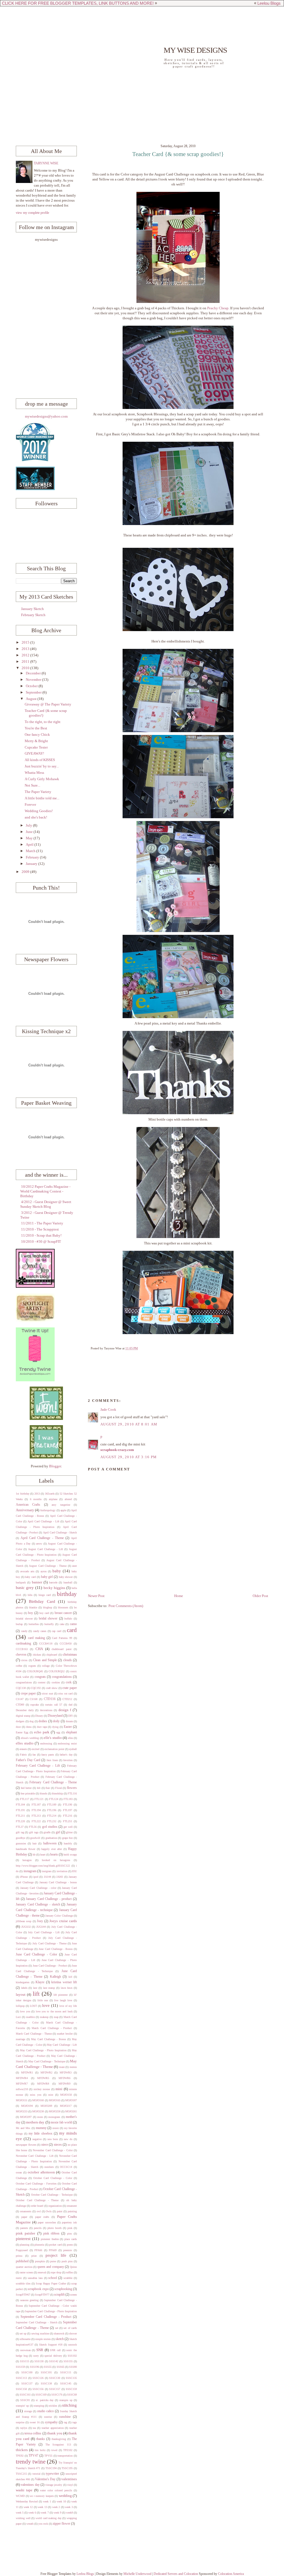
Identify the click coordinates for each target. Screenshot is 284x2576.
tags (75, 2422)
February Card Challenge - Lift (38, 1766)
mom (40, 2117)
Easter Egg (22, 1732)
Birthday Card (42, 1601)
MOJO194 (27, 2106)
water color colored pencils (56, 2490)
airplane (53, 1499)
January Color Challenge (59, 1916)
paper (24, 2217)
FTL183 (68, 1799)
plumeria (39, 2245)
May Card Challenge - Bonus (49, 2039)
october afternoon (41, 2172)
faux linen (52, 1760)
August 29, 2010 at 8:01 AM (129, 1424)
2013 (26, 649)
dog (31, 1721)
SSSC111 (66, 2372)
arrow (39, 1544)
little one (43, 2000)
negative (37, 2139)
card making (36, 1638)
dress (29, 1727)
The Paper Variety (38, 792)
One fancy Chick (37, 735)
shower (73, 2333)
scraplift (59, 2295)
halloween (50, 1843)
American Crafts (28, 1505)
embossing (46, 1743)
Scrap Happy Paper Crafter (51, 2283)
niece (45, 2145)
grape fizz (68, 1838)
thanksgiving (59, 2439)
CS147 (20, 1699)
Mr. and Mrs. (23, 2128)
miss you (36, 2095)
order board (37, 2206)
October (32, 686)
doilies (43, 1721)
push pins (67, 2261)
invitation (62, 1871)
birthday (67, 1594)
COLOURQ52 (57, 1671)
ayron (44, 1571)
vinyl (70, 2485)
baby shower (66, 1577)
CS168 (34, 1699)
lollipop (20, 2006)
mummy (41, 2128)
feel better (26, 1788)
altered (68, 1499)
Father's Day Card (28, 1760)
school (53, 2278)
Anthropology (48, 1510)
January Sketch (32, 609)
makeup (44, 2017)
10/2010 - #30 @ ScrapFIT (41, 1242)
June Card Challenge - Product (50, 1966)
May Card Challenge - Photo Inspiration (43, 2050)
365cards (50, 1494)
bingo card (45, 1595)
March (31, 851)
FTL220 (20, 1821)
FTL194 (36, 1810)
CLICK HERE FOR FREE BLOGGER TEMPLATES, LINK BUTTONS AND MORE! (78, 3)
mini (59, 2089)
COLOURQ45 (35, 1671)
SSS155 (68, 2361)
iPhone (24, 1877)
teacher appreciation (53, 2428)
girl (58, 1832)
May (30, 838)
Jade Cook (108, 1410)
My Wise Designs (195, 50)
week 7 (45, 2513)
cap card (57, 1631)
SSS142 (54, 2361)
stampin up (66, 2400)
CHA (39, 1649)
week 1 (47, 2501)
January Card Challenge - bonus (58, 1882)
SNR (40, 2350)
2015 (26, 642)
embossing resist (67, 1743)
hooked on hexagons (56, 1860)
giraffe (47, 1832)
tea (34, 2428)
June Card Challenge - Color (36, 1954)
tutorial (36, 2474)
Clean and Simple (45, 1660)
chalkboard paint (61, 1649)
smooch (73, 2345)
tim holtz (40, 2450)
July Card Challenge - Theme (50, 1943)
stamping (39, 2406)
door (18, 1727)
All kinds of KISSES (40, 760)
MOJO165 (55, 2100)
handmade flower (26, 1849)
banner (37, 1582)
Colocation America (231, 2574)
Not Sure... (32, 785)
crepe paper (28, 1694)
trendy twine (31, 2462)
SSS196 (35, 2367)
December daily (25, 1710)
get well (68, 1827)
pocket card (55, 2245)
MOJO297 (26, 2117)
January (32, 864)
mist (51, 2095)
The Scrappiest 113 (58, 2445)
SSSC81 (25, 2400)
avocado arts (27, 1571)
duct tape (42, 1727)
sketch (60, 2339)
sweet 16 (35, 2422)
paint (60, 2211)
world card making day (49, 2518)
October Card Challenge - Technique (52, 2195)
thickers (22, 2450)
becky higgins (54, 1588)
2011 (26, 662)
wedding (65, 2496)
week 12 (28, 2507)
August (32, 699)
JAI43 (60, 1877)
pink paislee (26, 2233)
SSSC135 (71, 2378)
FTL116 (72, 1793)
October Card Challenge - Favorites (36, 2184)
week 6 (32, 2513)
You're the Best (36, 728)
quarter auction (24, 2267)
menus (73, 2067)
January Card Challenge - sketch (38, 1905)
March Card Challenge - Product (52, 2028)
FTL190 (68, 1805)
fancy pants (48, 1755)
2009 (26, 872)
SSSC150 (21, 2389)
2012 (26, 655)
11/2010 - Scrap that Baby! (41, 1236)
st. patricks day (45, 2400)
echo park (42, 1732)
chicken (37, 1655)
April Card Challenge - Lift (43, 1521)
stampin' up (22, 2406)
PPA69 (53, 2250)
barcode (53, 1582)
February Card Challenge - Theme (53, 1782)
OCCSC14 (66, 2167)
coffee (19, 1666)
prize (34, 2256)
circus (24, 1660)
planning (25, 2245)
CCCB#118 (46, 1644)
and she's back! (36, 817)
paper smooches (47, 2222)
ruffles (69, 2272)
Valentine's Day (45, 2479)
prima (19, 2256)
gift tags (34, 1832)
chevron (21, 1655)
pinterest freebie (50, 2239)
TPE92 (20, 2456)
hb (34, 1855)
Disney (39, 1716)
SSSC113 (21, 2378)
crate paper (70, 1688)
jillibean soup (24, 1921)
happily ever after (52, 1849)
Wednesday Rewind (27, 2501)
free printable (28, 1793)
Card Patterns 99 (62, 1638)
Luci (18, 2017)
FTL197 (68, 1810)
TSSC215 (21, 2474)
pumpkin (40, 2261)
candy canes (40, 1631)
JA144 (47, 1877)
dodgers (20, 1721)
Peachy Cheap (218, 308)
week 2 (56, 2507)
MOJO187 (71, 2100)
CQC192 (36, 1688)
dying (55, 1727)
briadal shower (24, 1619)
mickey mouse (42, 2089)
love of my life (68, 2006)
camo (73, 1624)
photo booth (54, 2228)
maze (62, 2067)
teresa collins (33, 2433)
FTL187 (36, 1805)
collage (46, 1666)
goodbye (21, 1838)
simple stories (43, 2339)
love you (25, 2011)
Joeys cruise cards (63, 1921)
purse (53, 2261)
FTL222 (36, 1821)
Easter (68, 1727)
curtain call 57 (54, 1705)
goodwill (35, 1838)
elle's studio (53, 1738)
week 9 (57, 2513)
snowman (26, 2350)
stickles (53, 2406)
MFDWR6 (64, 2078)
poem (70, 2245)
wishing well (23, 2518)
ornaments (26, 2211)
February (33, 857)
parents (24, 2228)
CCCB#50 (66, 1644)
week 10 (61, 2501)
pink (70, 2228)
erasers (23, 1749)
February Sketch (33, 615)
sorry (36, 2356)
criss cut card (65, 1694)
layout (21, 1995)
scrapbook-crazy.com (117, 1450)
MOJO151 (22, 2100)
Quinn (73, 2267)
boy (31, 1613)
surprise (20, 2422)
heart (43, 1855)
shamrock (59, 2333)
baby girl (47, 1577)
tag (65, 2422)
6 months (36, 1499)
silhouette (25, 2339)
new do (68, 2139)
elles (70, 1738)
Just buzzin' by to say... (42, 766)
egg (58, 1732)
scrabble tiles (23, 2283)
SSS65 (60, 2367)
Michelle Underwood (137, 2574)
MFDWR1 (27, 2072)
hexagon (27, 1860)
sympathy (51, 2422)
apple (63, 1510)
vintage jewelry (54, 2485)
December (34, 673)
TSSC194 (51, 2468)
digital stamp (23, 1716)
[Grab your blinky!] (46, 1419)
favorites (68, 1760)
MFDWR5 (43, 2078)
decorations (46, 1710)
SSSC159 (71, 2389)
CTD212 (67, 1699)
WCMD (20, 2496)
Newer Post (96, 1596)
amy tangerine (61, 1505)
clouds (68, 1660)
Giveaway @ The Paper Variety (48, 704)
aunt (74, 1566)
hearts (54, 1855)
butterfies (34, 1624)
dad (70, 1705)
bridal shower (48, 1619)
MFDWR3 (66, 2072)
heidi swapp (70, 1855)
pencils (38, 2228)
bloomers (63, 1607)
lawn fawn (67, 1988)
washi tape (24, 2490)
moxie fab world (61, 2122)
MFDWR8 (43, 2084)
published (22, 2261)
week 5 (20, 2513)
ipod (36, 1877)
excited (35, 1749)
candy (24, 1631)
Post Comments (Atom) (126, 1606)
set (57, 2328)
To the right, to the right (43, 722)
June (30, 832)
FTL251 (68, 1821)
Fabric (23, 1755)
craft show (52, 1688)
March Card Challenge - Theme (34, 2034)
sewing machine (40, 2333)
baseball (68, 1582)
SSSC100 (27, 2372)
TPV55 (48, 2456)
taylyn (24, 2428)
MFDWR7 (22, 2084)
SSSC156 (38, 2389)
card (72, 1630)
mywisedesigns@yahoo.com (46, 416)
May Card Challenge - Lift (62, 2045)
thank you (55, 2433)
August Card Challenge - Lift (45, 1549)
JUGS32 (26, 1927)
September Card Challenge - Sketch (37, 2322)
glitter (69, 1832)
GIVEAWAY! (34, 754)
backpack (21, 1582)
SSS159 (20, 2367)
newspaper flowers (26, 2145)
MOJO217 (66, 2106)
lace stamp (49, 1988)
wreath (30, 2524)
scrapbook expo (38, 2289)
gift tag (20, 1832)
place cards (71, 2239)
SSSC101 (46, 2372)
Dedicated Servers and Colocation (176, 2574)
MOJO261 (71, 2111)
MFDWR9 (64, 2084)
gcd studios (50, 1827)
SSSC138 (46, 2383)
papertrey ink (69, 2222)
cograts (32, 1666)
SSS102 (72, 2356)
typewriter (52, 2474)
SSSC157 (55, 2389)
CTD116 (50, 1699)
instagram (30, 1871)
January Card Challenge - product (49, 1899)
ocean (19, 2172)
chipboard (52, 1655)
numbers (49, 2167)
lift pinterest (61, 1995)
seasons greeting (30, 2300)
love (46, 2005)
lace (35, 1988)
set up (23, 2333)
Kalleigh (55, 1977)
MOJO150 (66, 2095)
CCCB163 (22, 1649)
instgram (47, 1871)
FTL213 (36, 1816)
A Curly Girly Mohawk (42, 779)
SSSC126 (38, 2378)
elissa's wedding (30, 1738)
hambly (68, 1843)
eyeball (73, 1749)
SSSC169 (41, 2395)
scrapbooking (63, 2289)
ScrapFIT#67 (23, 2295)
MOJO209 (46, 2106)
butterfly (49, 1624)
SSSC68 (72, 2395)
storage (28, 2411)
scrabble (68, 2278)
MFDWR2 (46, 2072)
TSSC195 (67, 2468)
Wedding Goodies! (39, 811)
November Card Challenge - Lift (35, 2156)
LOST (33, 2006)
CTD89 (20, 1705)
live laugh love (63, 2000)
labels (24, 1988)
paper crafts (42, 2217)
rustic (19, 2278)
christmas (70, 1654)
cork (69, 1682)
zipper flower (61, 2524)
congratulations (62, 1677)
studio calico (45, 2411)
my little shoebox (40, 2134)
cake (62, 1624)
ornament (72, 2206)
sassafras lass (35, 2278)
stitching (69, 2405)
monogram (54, 2117)
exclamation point (54, 1749)
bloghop (48, 1607)
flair (48, 1788)
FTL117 (25, 1799)
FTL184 (20, 1805)
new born (53, 2139)
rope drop (56, 2272)
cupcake (35, 1705)
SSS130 (39, 2361)
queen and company (51, 2267)
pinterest (23, 2239)
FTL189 (52, 1805)
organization (55, 2206)
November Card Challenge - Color (53, 2150)
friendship (57, 1793)
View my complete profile (32, 213)
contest (42, 1682)
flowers (72, 1788)
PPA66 (38, 2250)
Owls (49, 2211)
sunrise (48, 2417)
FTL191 (20, 1810)
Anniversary (25, 1510)
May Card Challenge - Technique (47, 2061)
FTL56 (33, 1827)
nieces (58, 2145)
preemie (68, 2250)
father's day (66, 1755)
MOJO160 (38, 2100)
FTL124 (54, 1799)
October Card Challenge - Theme (37, 2200)
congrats (40, 1677)
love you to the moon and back (54, 2011)
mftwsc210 (22, 2089)
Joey (40, 1921)
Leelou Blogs (269, 3)
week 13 (42, 2507)
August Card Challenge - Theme (48, 1566)
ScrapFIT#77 (42, 2295)
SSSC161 (25, 2395)
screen (73, 2295)
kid (70, 1977)
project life (56, 2255)
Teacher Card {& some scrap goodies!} (178, 154)
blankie (33, 1607)
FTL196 (52, 1810)
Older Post (260, 1596)
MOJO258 (55, 2111)
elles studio (25, 1743)
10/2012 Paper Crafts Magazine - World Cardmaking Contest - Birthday (45, 1191)
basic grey (25, 1587)
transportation (65, 2456)
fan (34, 1755)
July (29, 825)
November (34, 680)
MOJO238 (38, 2111)
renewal (42, 2272)
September (34, 692)
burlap (19, 1624)
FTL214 (52, 1816)
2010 (26, 668)
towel (54, 2450)
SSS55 (48, 2367)
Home (179, 1596)
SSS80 (73, 2367)
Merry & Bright (36, 741)
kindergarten (23, 1982)
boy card (44, 1613)
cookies (56, 1682)
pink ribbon (51, 2234)
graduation (51, 1838)
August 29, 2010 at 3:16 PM (129, 1457)
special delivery (53, 2356)
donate (69, 1721)
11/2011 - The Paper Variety (42, 1223)
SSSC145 (66, 2383)
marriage (21, 2039)
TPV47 (33, 2456)
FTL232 (52, 1821)
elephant (71, 1732)
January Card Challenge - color (38, 1888)
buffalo (68, 1619)
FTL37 (20, 1827)
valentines (69, 2479)
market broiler (65, 2034)
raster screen (26, 2272)
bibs (30, 1595)
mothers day (35, 2122)
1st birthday (23, 1494)
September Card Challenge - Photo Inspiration (51, 2311)
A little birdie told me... (42, 798)
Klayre (40, 1982)
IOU (74, 1871)
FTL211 (20, 1816)
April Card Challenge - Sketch (60, 1532)
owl (39, 2211)
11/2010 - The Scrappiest (40, 1229)
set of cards (70, 2328)
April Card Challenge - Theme (42, 1538)
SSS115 (25, 2361)
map (56, 2017)
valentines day (30, 2485)
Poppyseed (22, 2250)
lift (36, 1994)
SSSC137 (27, 2383)
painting (72, 2211)
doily (56, 1721)
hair (35, 1843)
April (30, 845)
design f (65, 1710)
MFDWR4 (22, 2078)
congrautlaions (24, 1682)
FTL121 (39, 1799)
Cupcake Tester (36, 747)
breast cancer (63, 1613)
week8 (69, 2513)
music (56, 2128)
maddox (31, 2017)
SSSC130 (55, 2378)
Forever (30, 805)
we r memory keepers (42, 2496)
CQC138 (21, 1688)
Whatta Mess (34, 773)
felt (39, 1788)
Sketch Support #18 (51, 2345)
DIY (71, 1716)
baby (57, 1571)
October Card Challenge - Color (53, 2178)
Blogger (55, 1466)
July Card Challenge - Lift (44, 1932)
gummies (21, 1843)
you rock (43, 2524)
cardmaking (23, 1644)
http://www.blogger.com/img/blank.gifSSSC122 (43, 1866)
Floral (59, 1788)
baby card (30, 1577)
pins (69, 2234)
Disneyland (55, 1716)
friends (43, 1793)
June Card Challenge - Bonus (56, 1949)
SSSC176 (57, 2395)
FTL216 (68, 1816)
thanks (41, 2439)
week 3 (69, 2507)
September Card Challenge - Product (46, 2317)
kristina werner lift (64, 1982)
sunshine (65, 2417)
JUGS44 (41, 1927)
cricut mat (47, 1694)
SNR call (55, 2350)
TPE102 (68, 2450)
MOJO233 (22, 2111)
